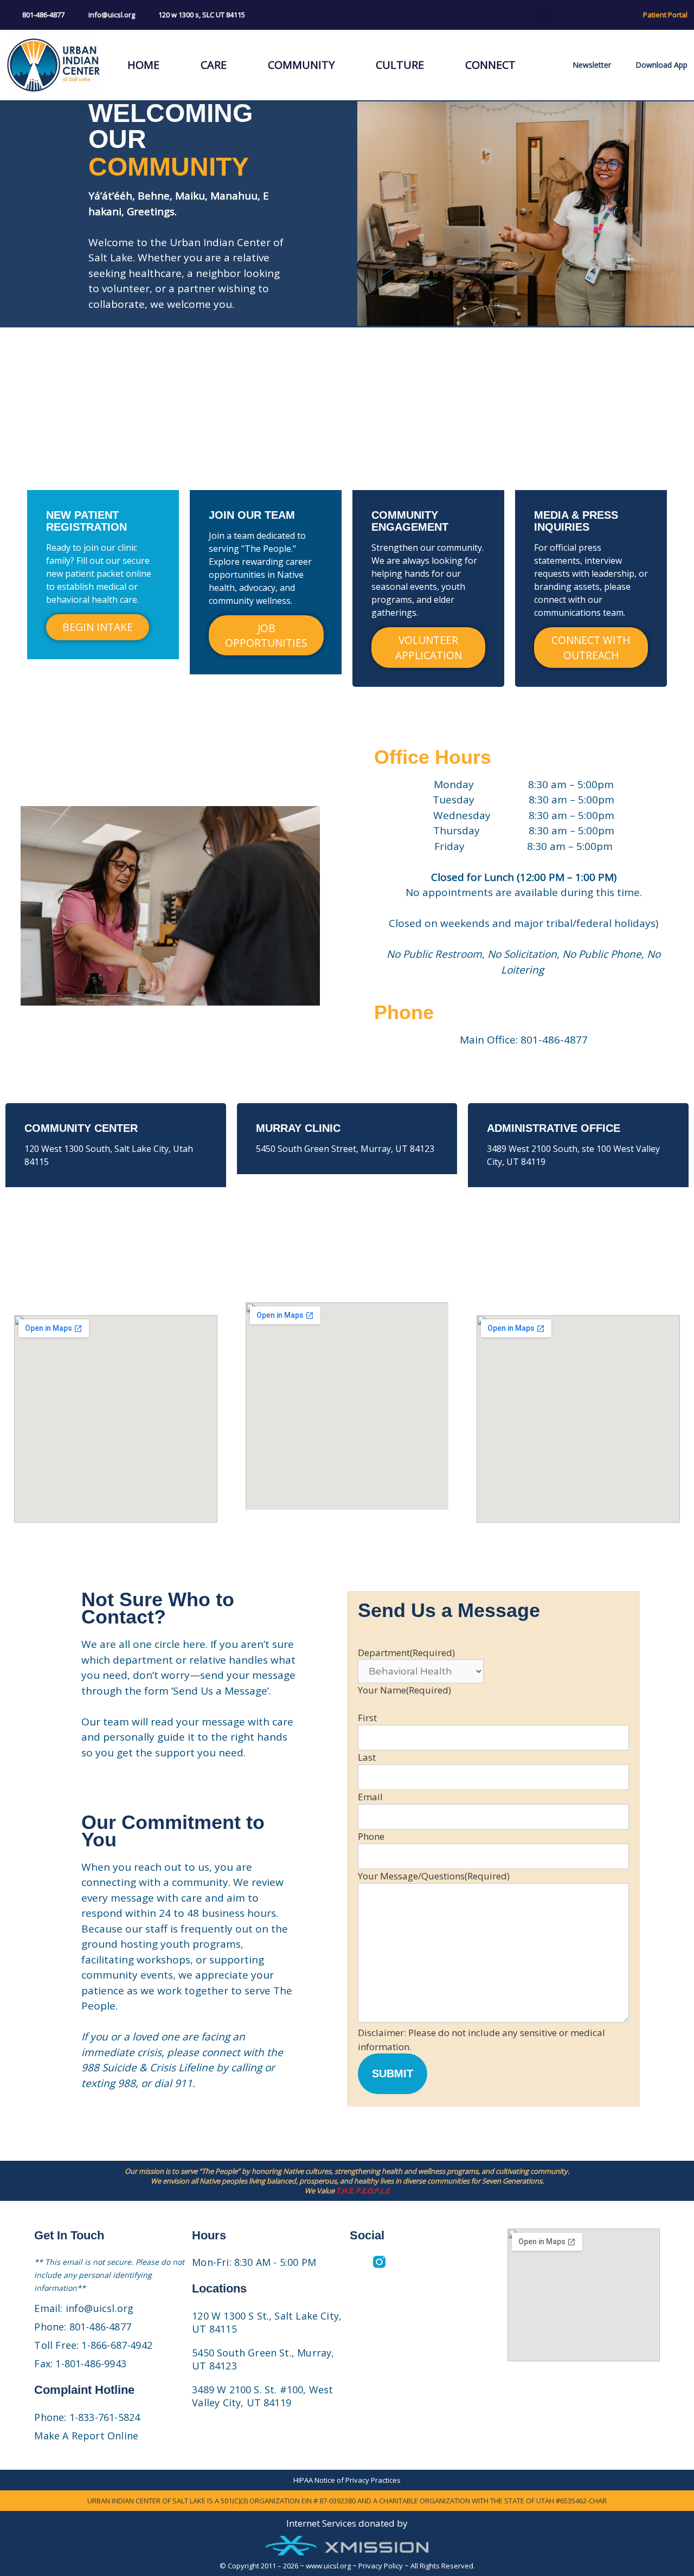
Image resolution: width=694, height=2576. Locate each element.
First (367, 1718)
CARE (214, 65)
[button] (543, 15)
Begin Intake (98, 627)
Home (143, 65)
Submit (393, 2073)
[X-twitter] (449, 2262)
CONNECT (490, 65)
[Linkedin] (403, 2262)
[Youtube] (426, 2262)
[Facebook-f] (356, 2262)
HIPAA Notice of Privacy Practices (347, 2480)
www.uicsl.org (328, 2566)
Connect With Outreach (591, 647)
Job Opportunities (266, 635)
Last (367, 1757)
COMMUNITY (301, 65)
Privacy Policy (381, 2566)
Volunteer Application (429, 647)
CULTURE (400, 65)
